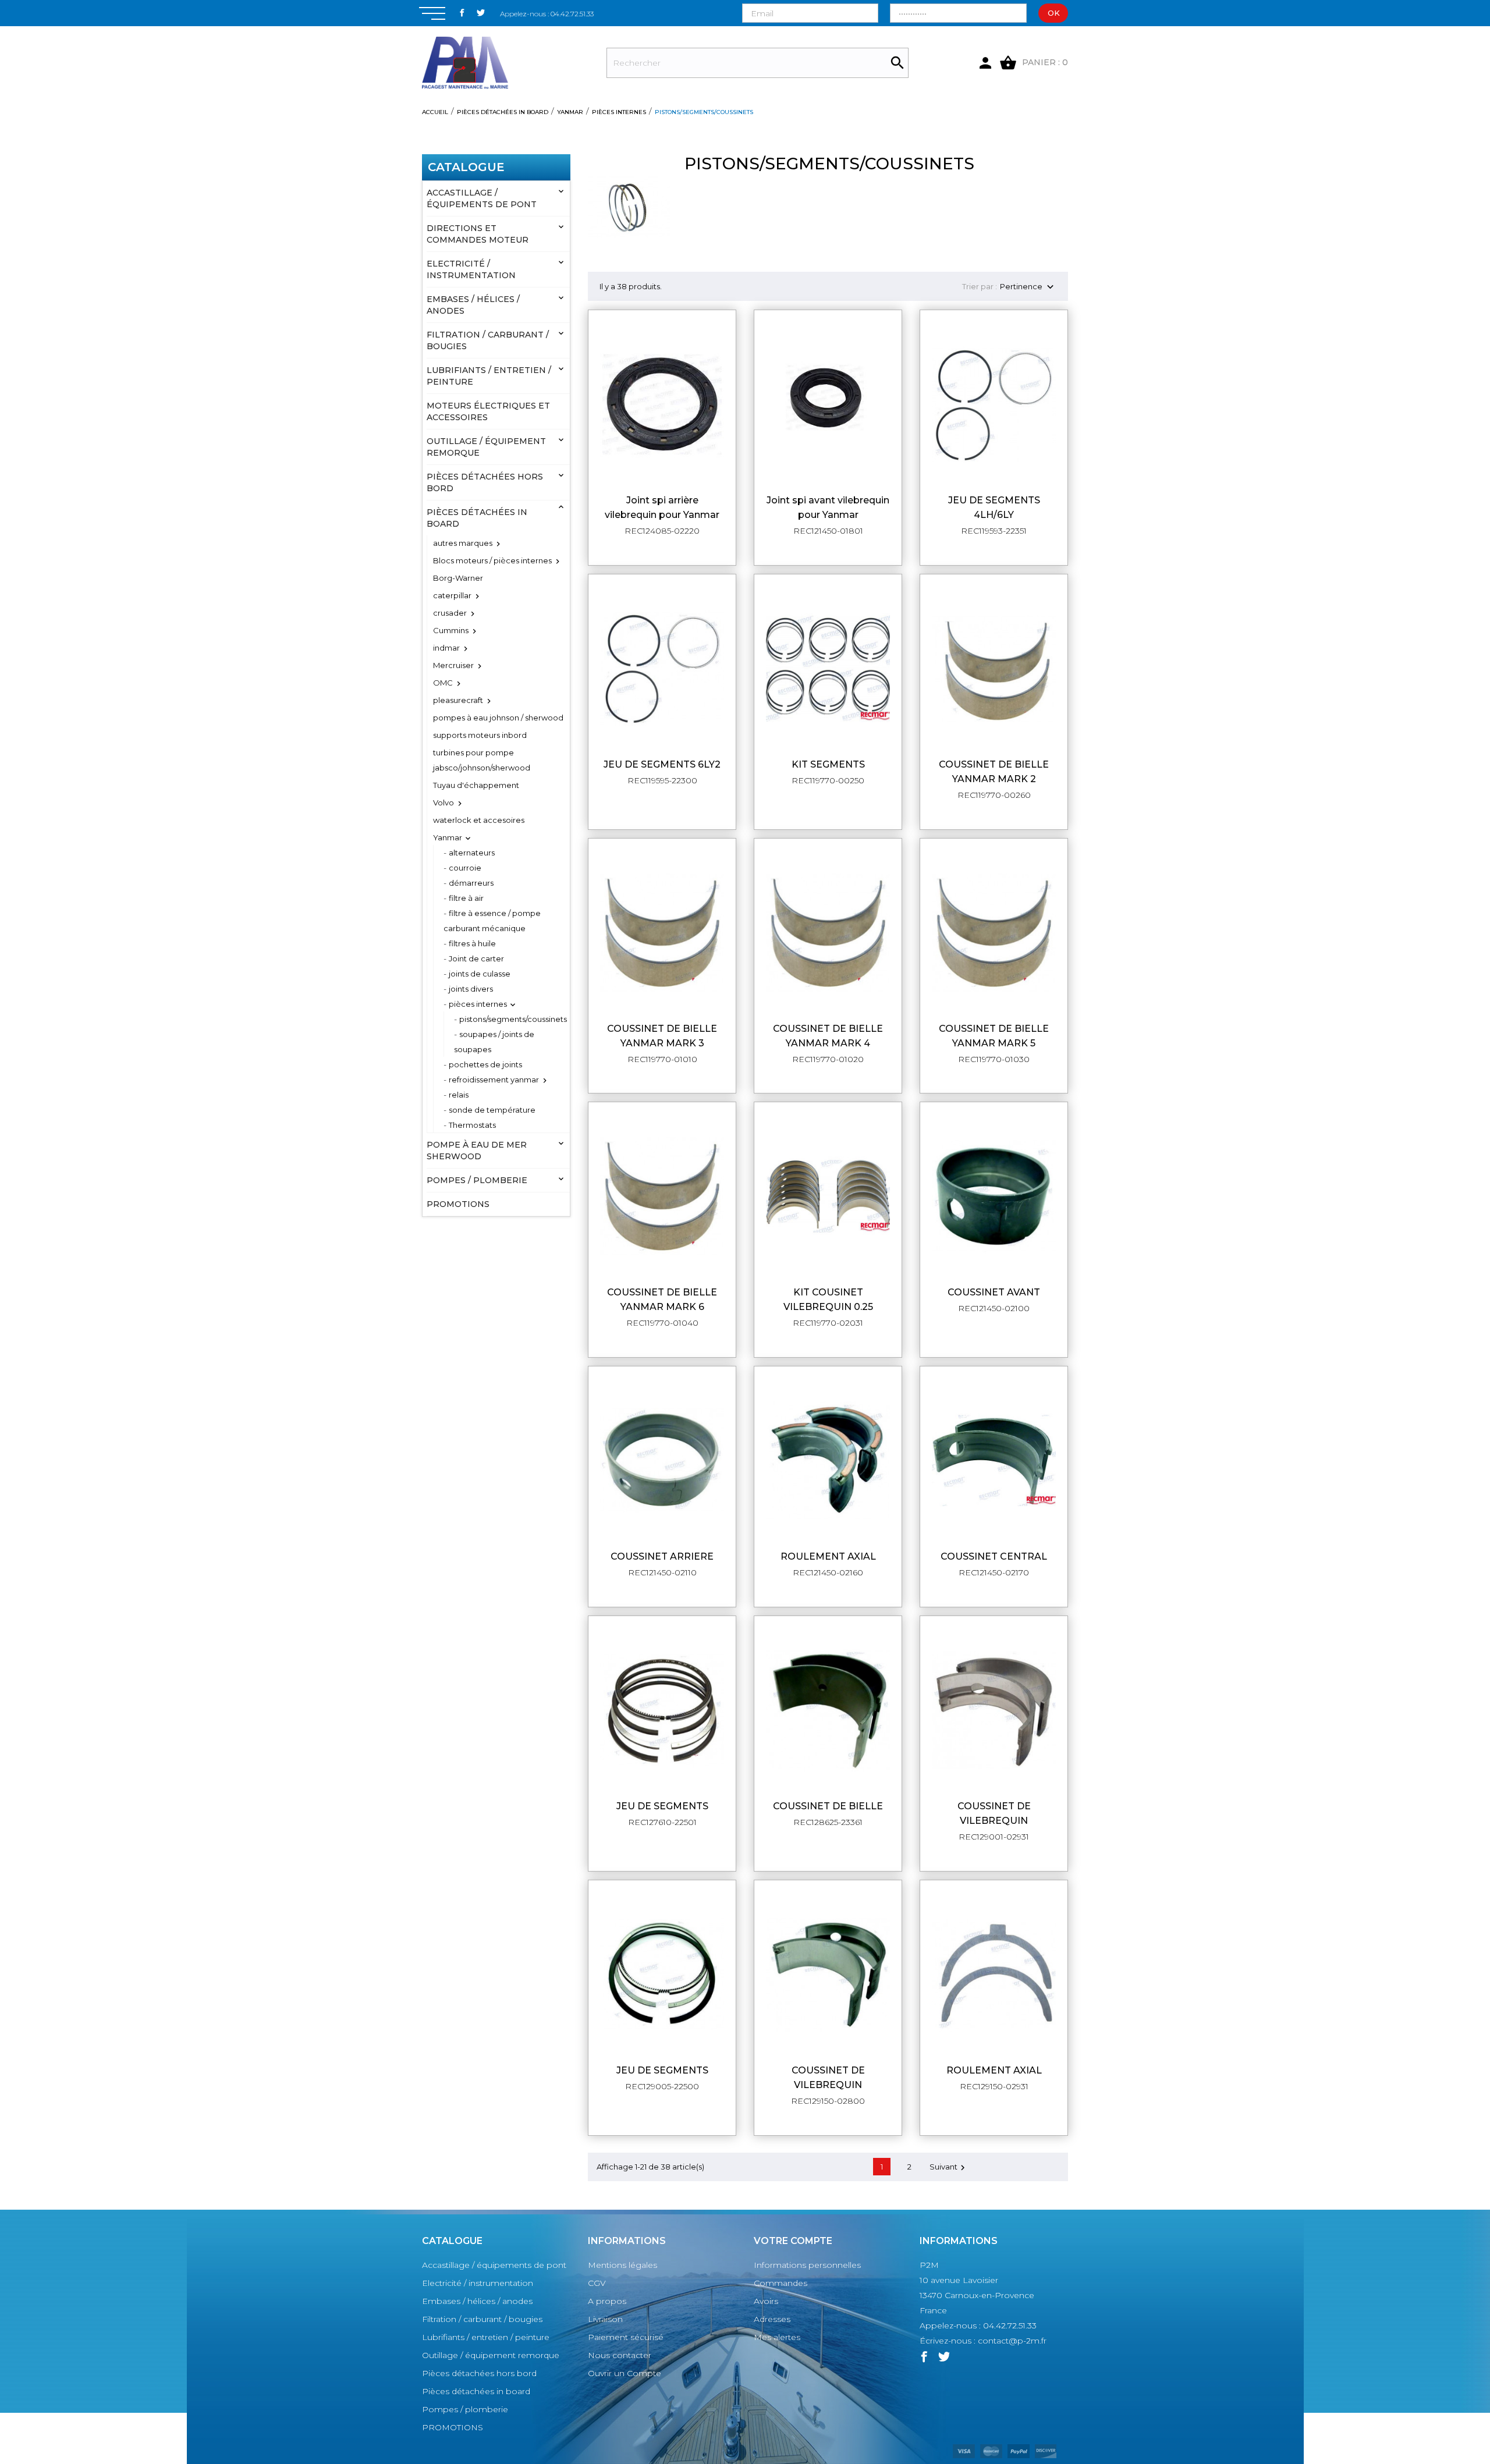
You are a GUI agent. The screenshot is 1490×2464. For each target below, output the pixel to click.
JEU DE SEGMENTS (662, 1806)
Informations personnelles (807, 2265)
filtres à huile (472, 943)
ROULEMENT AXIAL (828, 1556)
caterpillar (452, 595)
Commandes (781, 2283)
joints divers (471, 989)
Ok (1054, 13)
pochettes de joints (485, 1064)
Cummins (451, 630)
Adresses (772, 2319)
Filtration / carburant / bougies (488, 340)
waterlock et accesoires (479, 820)
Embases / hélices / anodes (473, 305)
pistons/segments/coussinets (513, 1019)
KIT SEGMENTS (828, 764)
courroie (465, 868)
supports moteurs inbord (480, 735)
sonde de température (492, 1110)
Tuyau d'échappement (476, 785)
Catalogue (466, 167)
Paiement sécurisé (626, 2337)
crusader (450, 613)
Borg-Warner (458, 578)
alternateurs (472, 853)
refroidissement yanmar (494, 1080)
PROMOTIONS (458, 1204)
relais (459, 1095)
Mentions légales (622, 2265)
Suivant (949, 2167)
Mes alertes (777, 2337)
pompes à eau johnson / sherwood (498, 718)
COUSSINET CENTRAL (994, 1556)
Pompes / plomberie (477, 1180)
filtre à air (466, 898)
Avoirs (766, 2301)
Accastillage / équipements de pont (482, 198)
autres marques (463, 543)
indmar (446, 648)
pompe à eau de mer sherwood (477, 1151)
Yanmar (448, 837)
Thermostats (472, 1125)
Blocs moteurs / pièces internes (492, 560)
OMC (443, 683)
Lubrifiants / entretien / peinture (489, 376)
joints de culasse (480, 974)
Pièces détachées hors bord (485, 482)
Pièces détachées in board (477, 518)
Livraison (605, 2319)
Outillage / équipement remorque (486, 447)
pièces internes (478, 1004)
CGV (597, 2283)
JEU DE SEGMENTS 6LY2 (662, 764)
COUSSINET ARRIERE (662, 1556)
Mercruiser (453, 665)
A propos (607, 2301)
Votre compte (793, 2241)
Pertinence (1028, 287)
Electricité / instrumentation (471, 269)
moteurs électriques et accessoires (488, 411)
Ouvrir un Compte (625, 2373)
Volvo (444, 803)
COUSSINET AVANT (994, 1292)
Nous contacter (620, 2355)
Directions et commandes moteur (478, 234)
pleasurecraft (458, 700)
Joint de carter (476, 958)
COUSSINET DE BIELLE (828, 1806)
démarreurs (471, 883)
